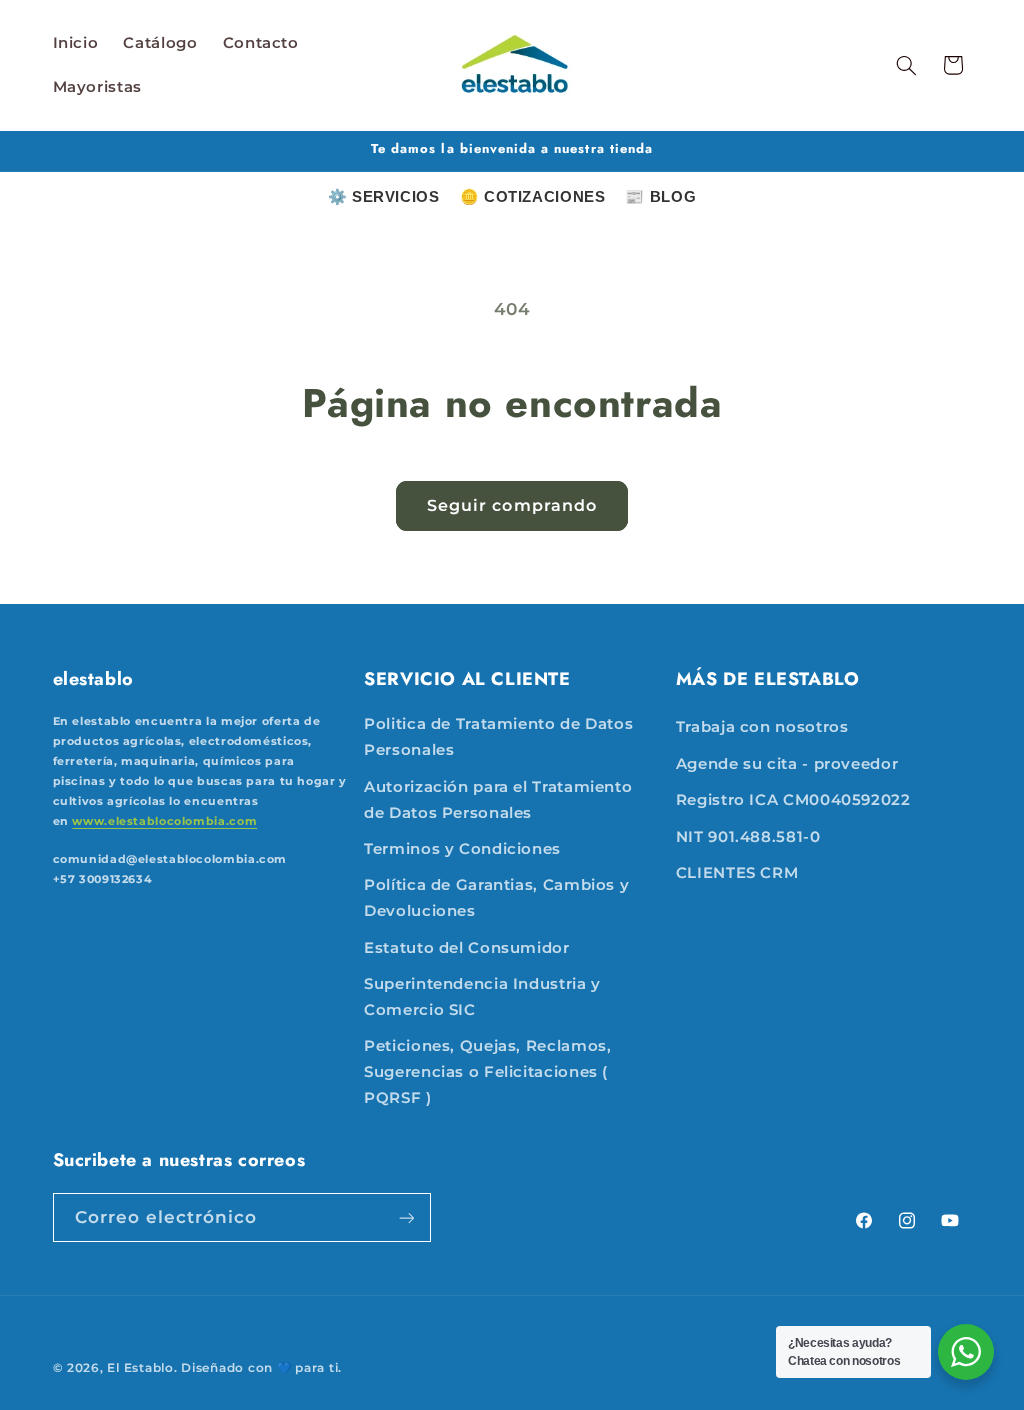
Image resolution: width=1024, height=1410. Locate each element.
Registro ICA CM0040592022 (793, 800)
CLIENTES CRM (737, 873)
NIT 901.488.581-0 (748, 837)
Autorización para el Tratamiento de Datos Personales (498, 800)
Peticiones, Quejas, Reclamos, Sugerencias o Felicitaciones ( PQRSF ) (487, 1072)
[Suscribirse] (406, 1217)
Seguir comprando (512, 505)
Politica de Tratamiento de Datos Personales (498, 737)
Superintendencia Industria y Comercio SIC (482, 997)
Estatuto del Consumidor (467, 948)
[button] (906, 65)
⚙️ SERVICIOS (384, 196)
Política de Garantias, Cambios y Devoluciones (496, 898)
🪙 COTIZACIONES (533, 196)
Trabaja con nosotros (762, 727)
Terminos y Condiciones (462, 849)
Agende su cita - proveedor (787, 764)
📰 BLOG (660, 196)
